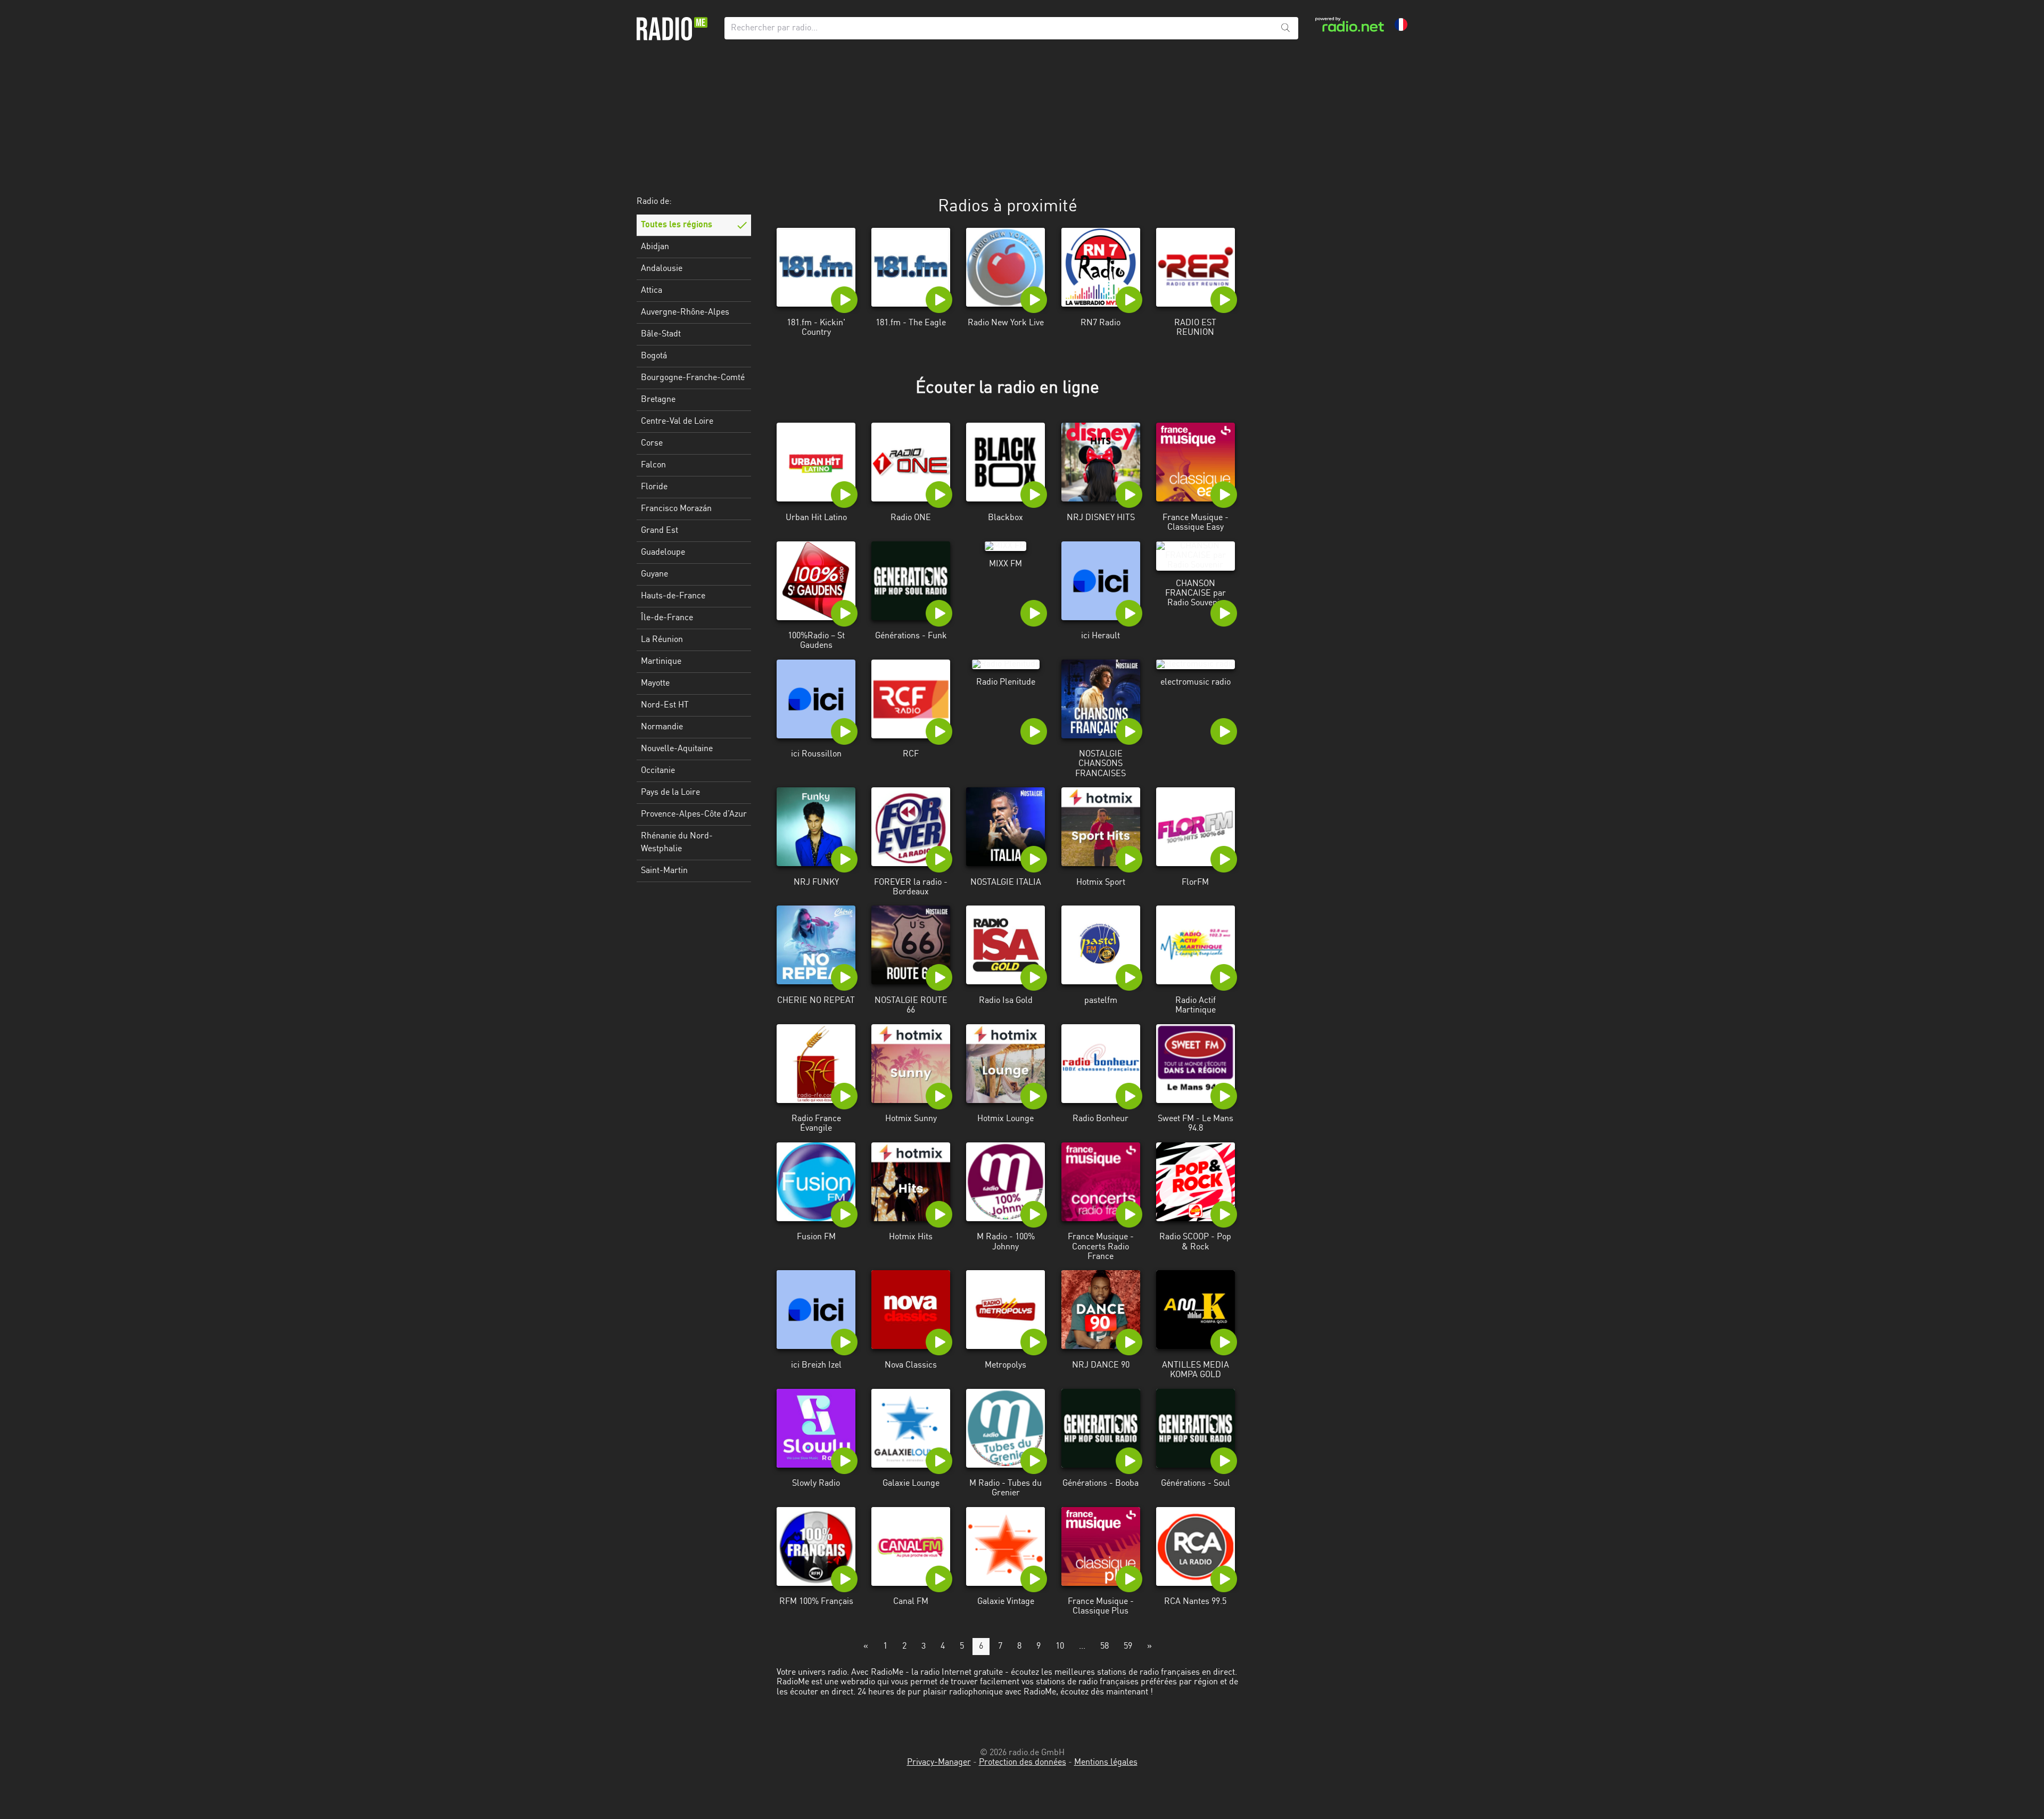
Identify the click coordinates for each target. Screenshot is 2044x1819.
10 (1060, 1647)
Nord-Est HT (665, 705)
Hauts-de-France (673, 596)
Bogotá (654, 356)
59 (1128, 1647)
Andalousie (662, 269)
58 (1105, 1647)
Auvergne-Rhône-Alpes (685, 312)
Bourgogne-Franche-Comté (693, 378)
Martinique (661, 662)
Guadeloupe (663, 553)
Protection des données (1023, 1763)
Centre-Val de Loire (677, 422)
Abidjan (655, 247)
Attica (652, 291)
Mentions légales (1106, 1763)
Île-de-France (667, 618)
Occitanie (658, 771)
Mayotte (655, 684)
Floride (654, 487)
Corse (652, 443)
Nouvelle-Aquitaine (677, 749)
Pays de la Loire (670, 793)
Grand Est (660, 531)
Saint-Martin (664, 871)
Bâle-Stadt (661, 334)
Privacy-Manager (939, 1763)
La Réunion (662, 640)
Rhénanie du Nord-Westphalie (677, 843)
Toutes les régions (677, 225)
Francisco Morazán (676, 509)
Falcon (653, 465)
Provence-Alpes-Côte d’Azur (694, 814)
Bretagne (658, 400)
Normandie (662, 727)
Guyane (654, 574)
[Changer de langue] (1401, 24)
